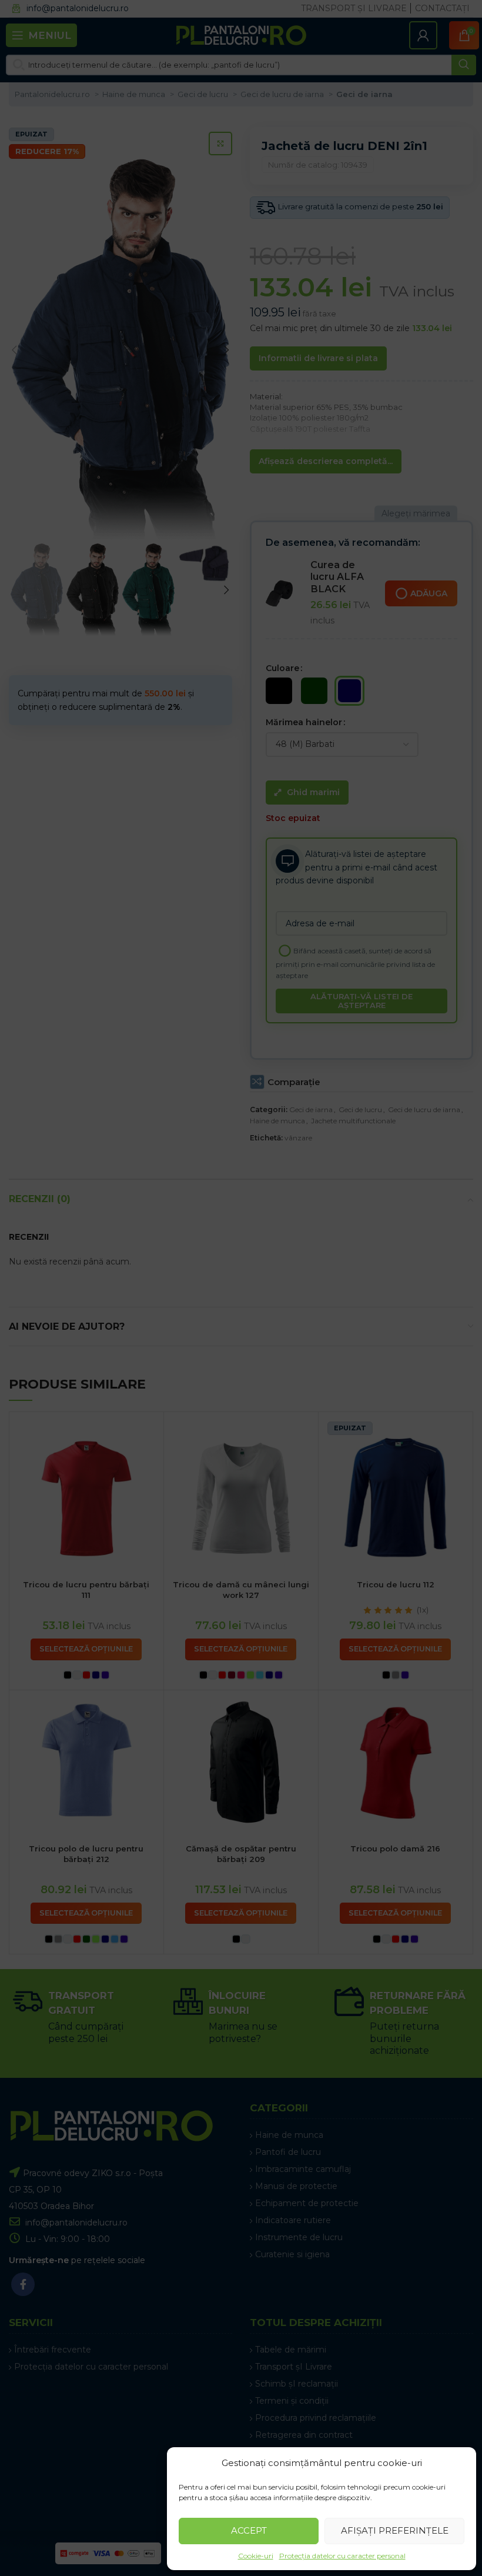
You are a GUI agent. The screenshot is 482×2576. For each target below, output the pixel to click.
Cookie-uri (256, 2556)
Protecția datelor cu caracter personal (342, 2556)
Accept (249, 2530)
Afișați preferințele (395, 2530)
